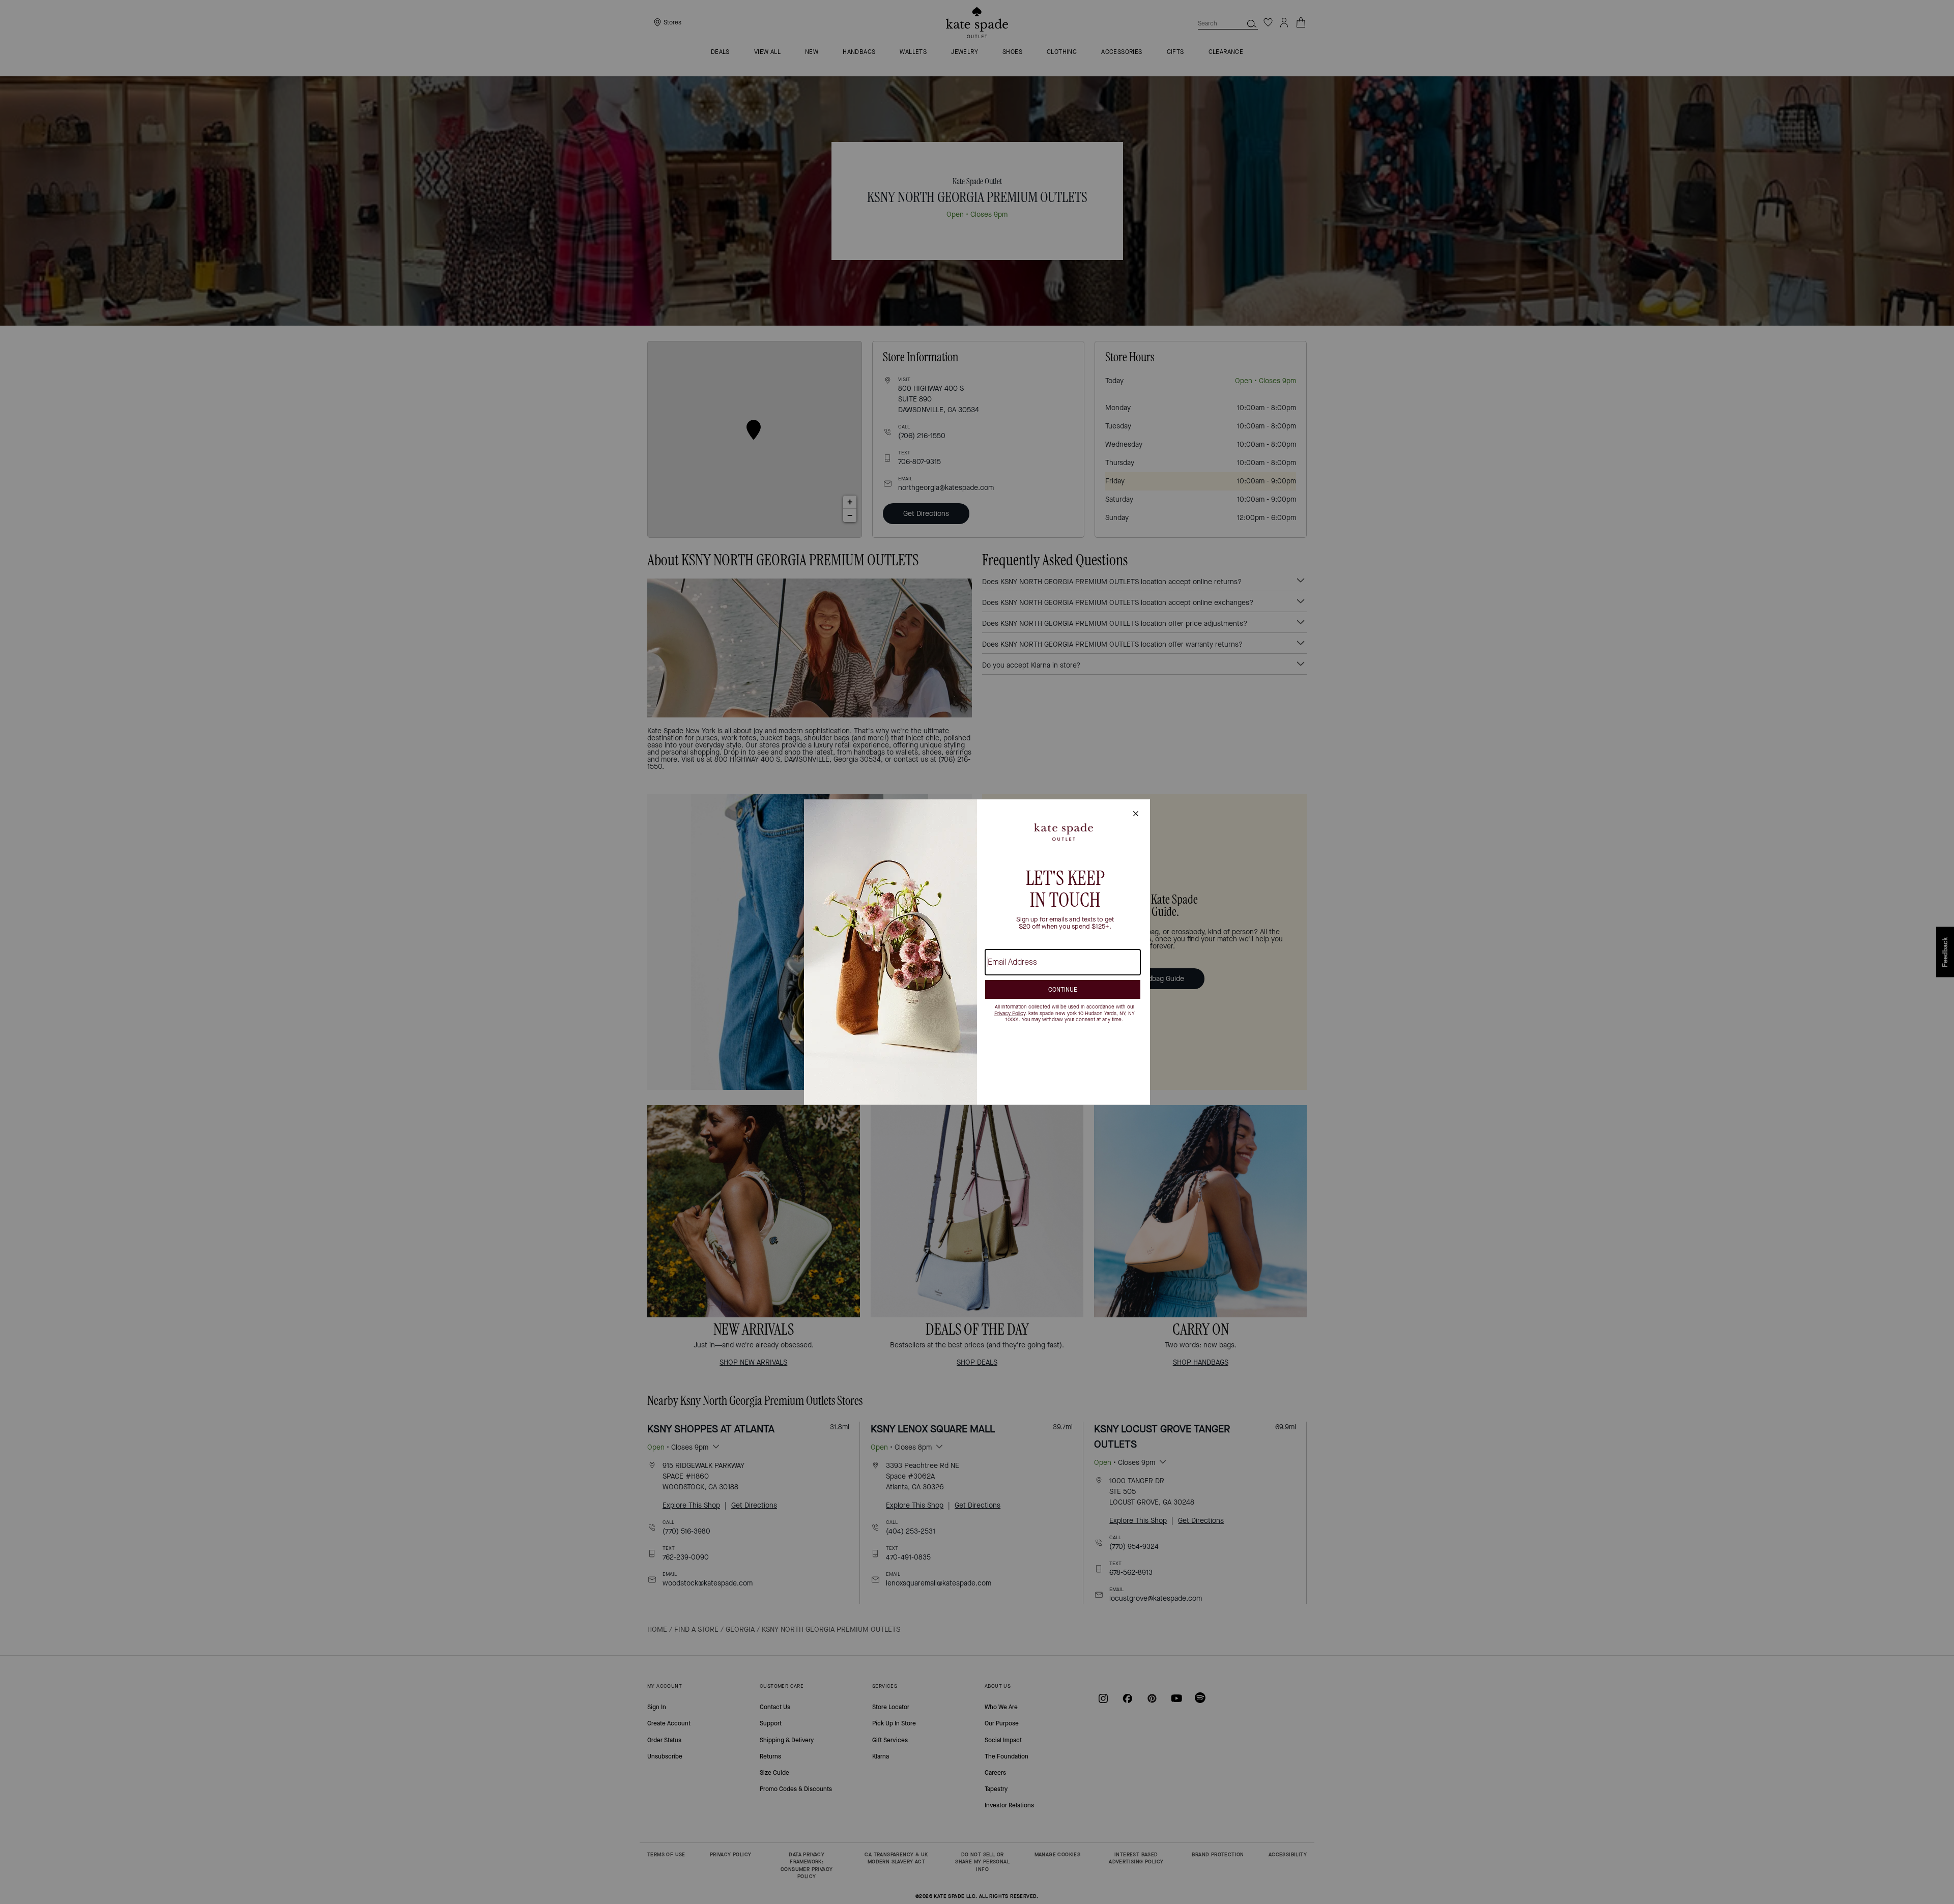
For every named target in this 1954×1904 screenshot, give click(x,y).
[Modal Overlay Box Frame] (977, 952)
